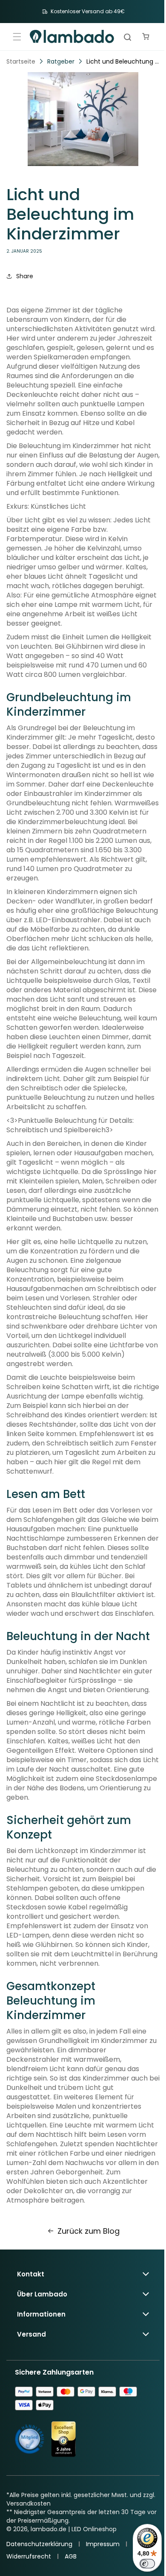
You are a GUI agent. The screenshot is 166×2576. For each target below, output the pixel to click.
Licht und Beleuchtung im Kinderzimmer (120, 60)
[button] (17, 36)
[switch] (141, 2564)
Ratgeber (61, 60)
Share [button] (25, 275)
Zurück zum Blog (85, 2277)
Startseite (21, 60)
